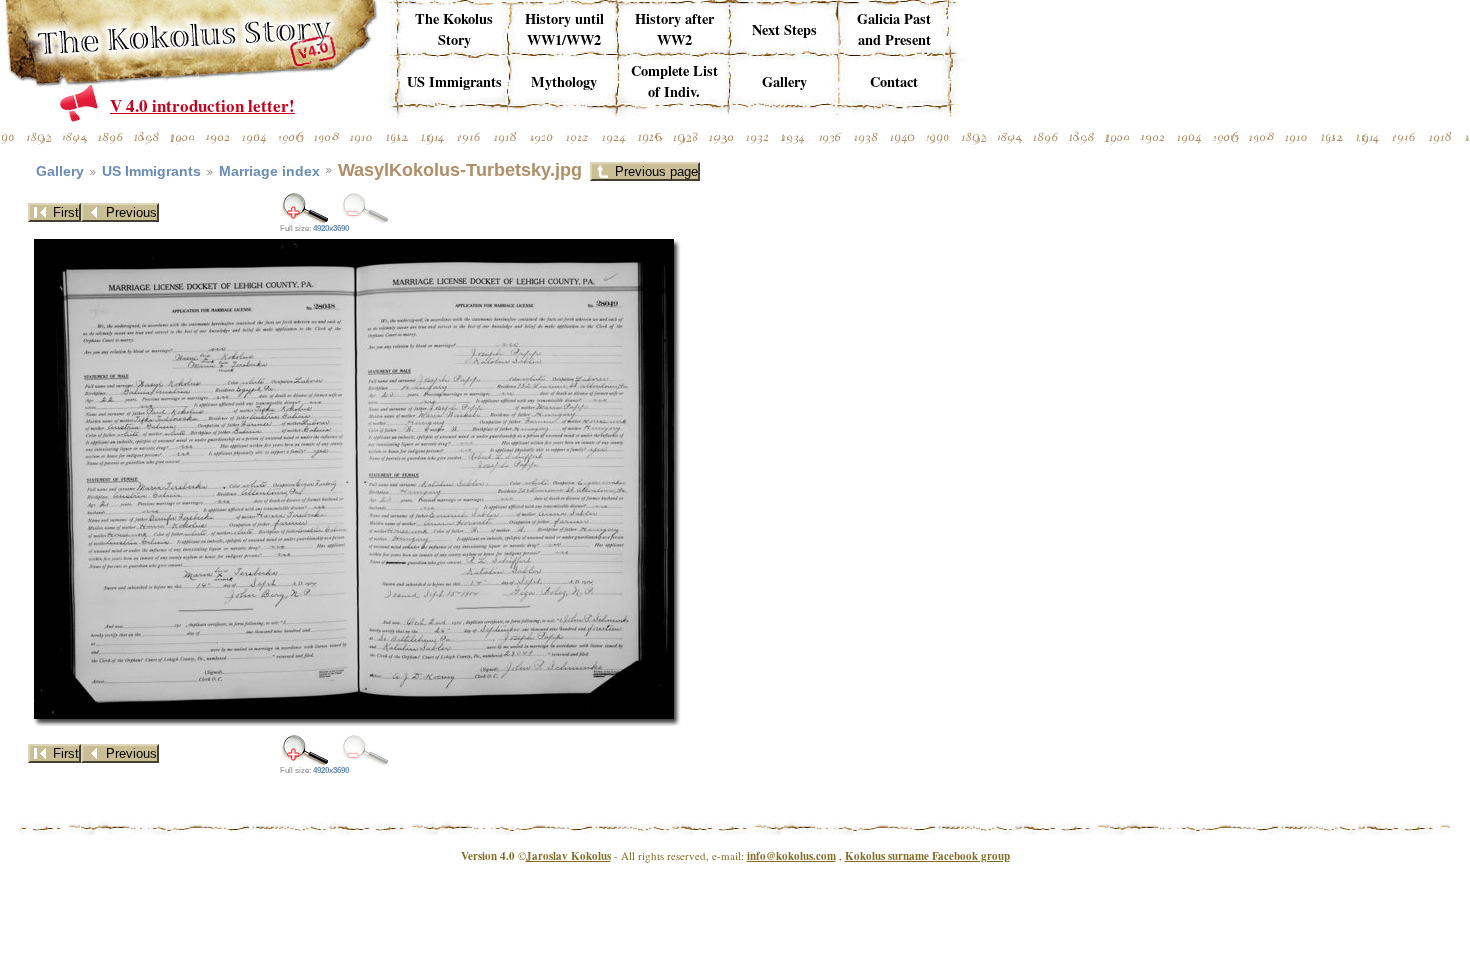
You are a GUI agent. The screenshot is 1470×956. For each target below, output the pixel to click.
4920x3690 (331, 228)
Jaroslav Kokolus (568, 856)
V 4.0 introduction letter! (202, 105)
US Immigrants (151, 171)
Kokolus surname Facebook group (927, 856)
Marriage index (269, 171)
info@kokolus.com (791, 856)
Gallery (60, 171)
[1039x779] (305, 207)
